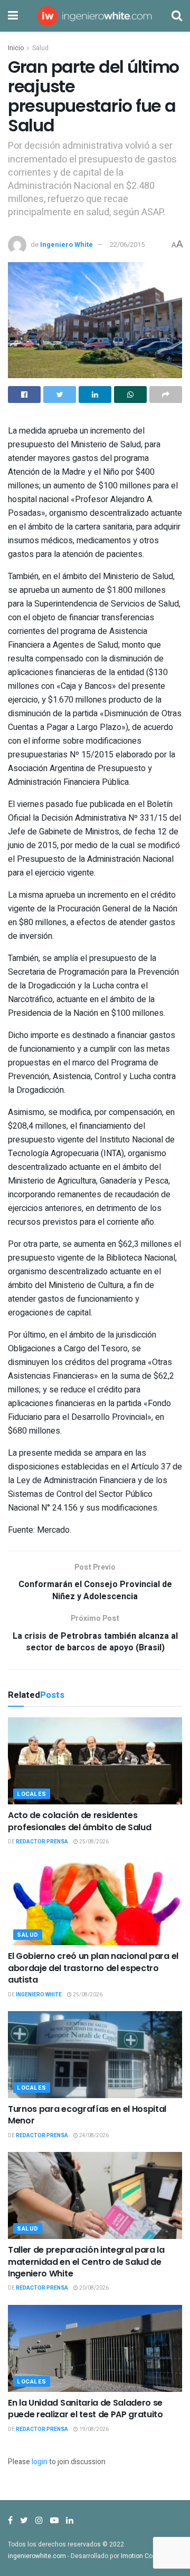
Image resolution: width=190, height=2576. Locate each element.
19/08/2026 (93, 2429)
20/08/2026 (93, 2288)
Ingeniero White (66, 244)
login (40, 2462)
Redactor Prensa (42, 1842)
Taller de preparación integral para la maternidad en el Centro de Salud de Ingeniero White (86, 2262)
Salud (40, 48)
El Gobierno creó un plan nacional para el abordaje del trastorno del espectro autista (93, 1968)
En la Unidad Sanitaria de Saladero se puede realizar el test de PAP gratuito (85, 2409)
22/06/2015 (127, 244)
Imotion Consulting (149, 2556)
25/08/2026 (93, 1842)
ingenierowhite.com (37, 2556)
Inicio (16, 48)
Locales (32, 1794)
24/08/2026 (93, 2136)
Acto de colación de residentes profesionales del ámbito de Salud (79, 1821)
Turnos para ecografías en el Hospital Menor (87, 2115)
